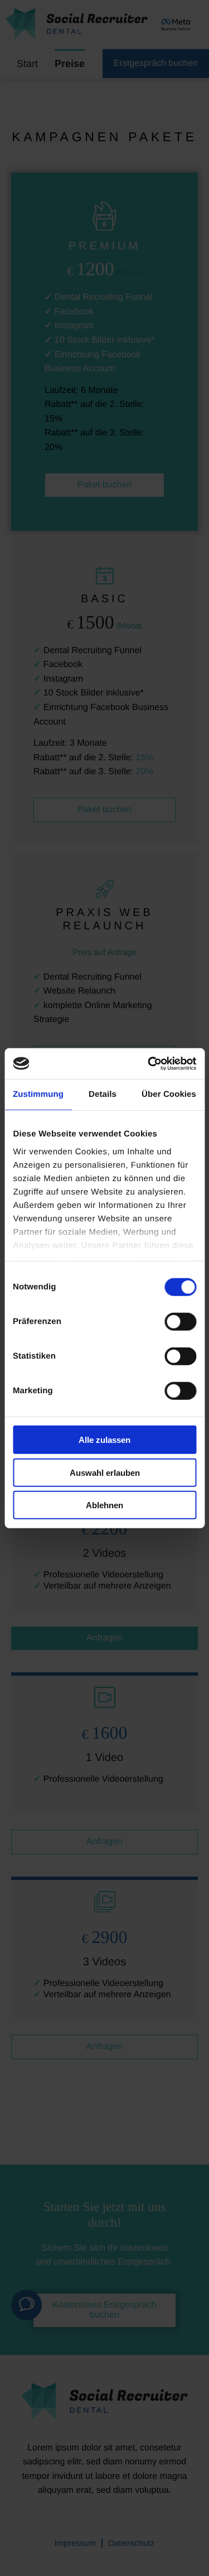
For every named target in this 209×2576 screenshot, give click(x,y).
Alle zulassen (104, 1440)
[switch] (180, 1322)
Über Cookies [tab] (169, 1094)
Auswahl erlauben (105, 1472)
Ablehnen (104, 1505)
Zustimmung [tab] (38, 1094)
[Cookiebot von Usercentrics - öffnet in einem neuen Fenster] (149, 1063)
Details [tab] (103, 1094)
